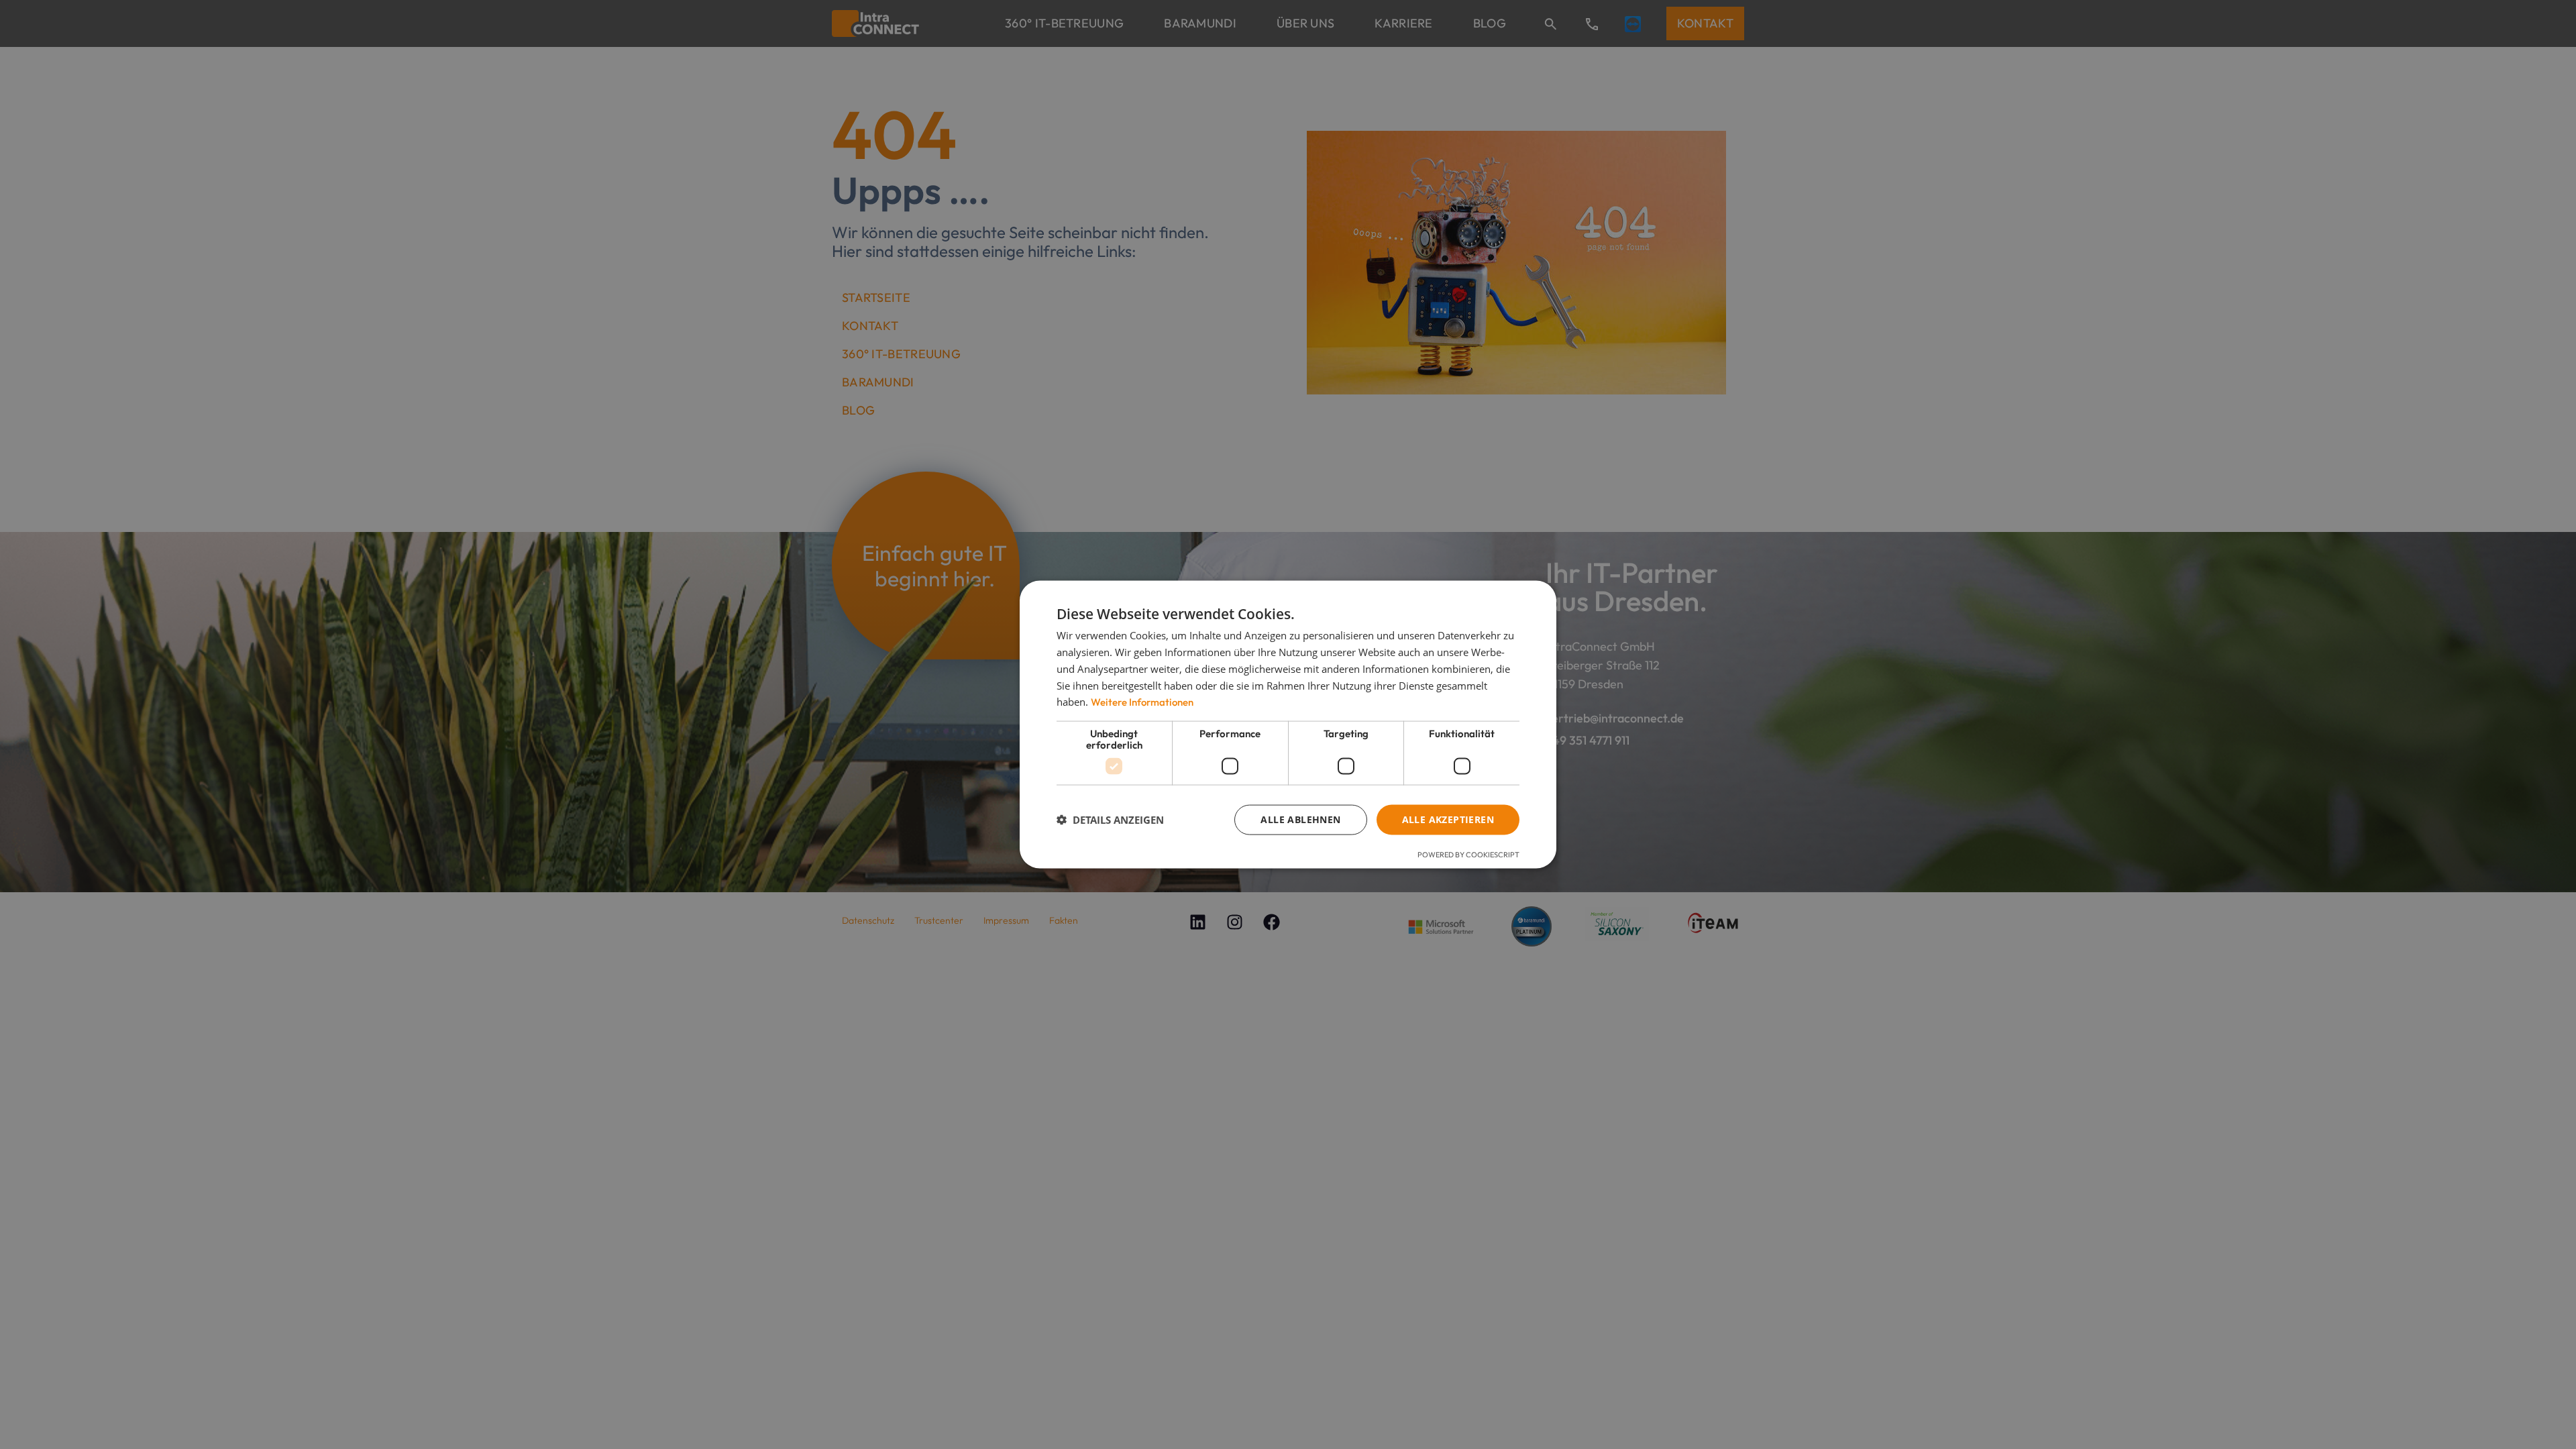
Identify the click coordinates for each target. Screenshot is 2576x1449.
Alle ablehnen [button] (1300, 819)
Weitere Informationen (1142, 702)
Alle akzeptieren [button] (1448, 819)
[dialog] (1288, 724)
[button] (1110, 820)
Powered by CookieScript (1468, 854)
